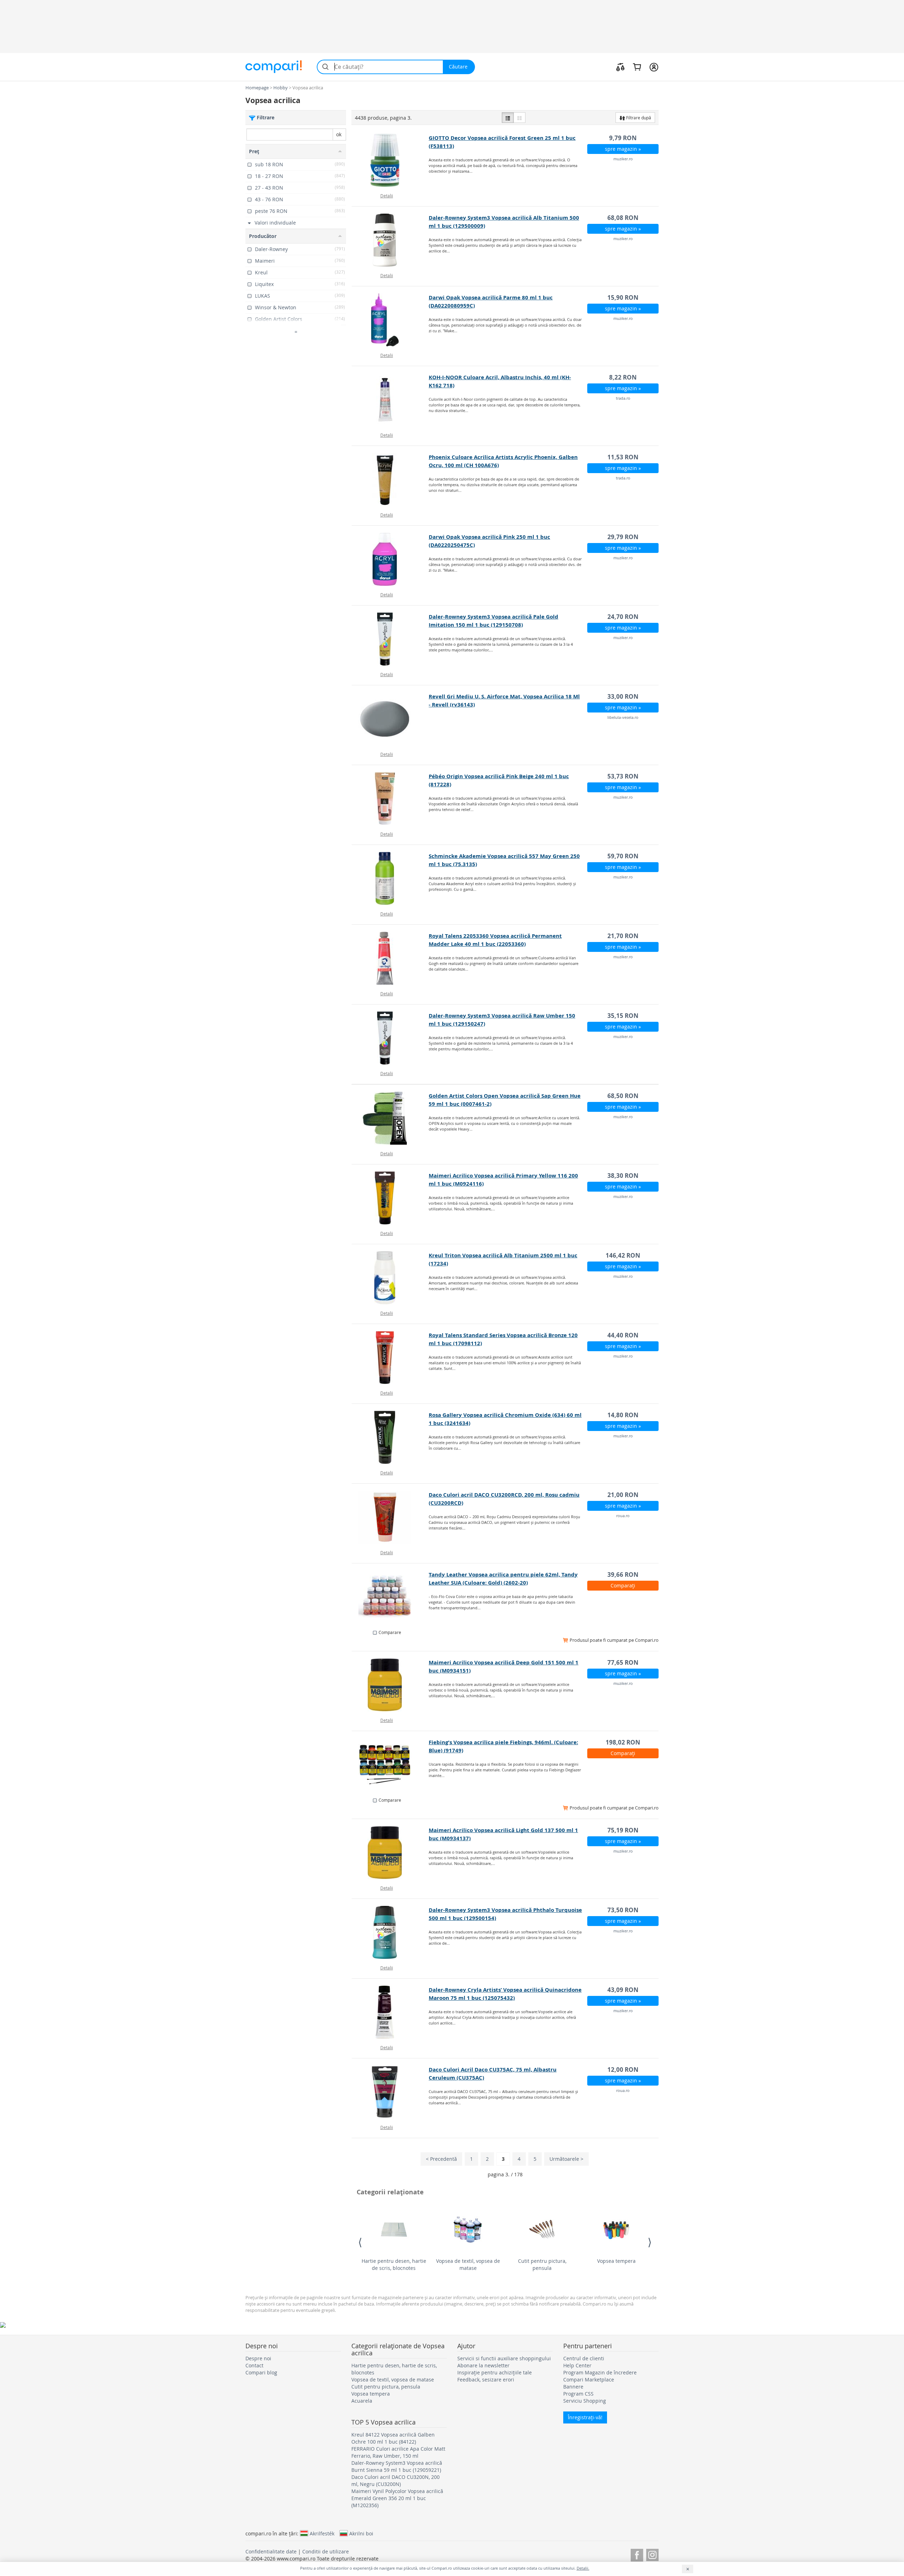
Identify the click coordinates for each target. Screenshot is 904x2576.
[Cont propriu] (654, 67)
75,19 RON (623, 1830)
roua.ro (623, 1516)
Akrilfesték (322, 2533)
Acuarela (362, 2401)
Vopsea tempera (616, 2261)
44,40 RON (623, 1335)
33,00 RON (623, 696)
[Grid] (519, 118)
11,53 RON (623, 457)
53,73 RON (623, 776)
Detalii (387, 196)
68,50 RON (623, 1096)
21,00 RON (623, 1495)
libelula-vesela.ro (623, 717)
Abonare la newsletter (483, 2365)
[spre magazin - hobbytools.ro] (390, 1597)
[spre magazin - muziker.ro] (390, 160)
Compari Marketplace (589, 2380)
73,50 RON (623, 1910)
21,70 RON (623, 936)
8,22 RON (623, 377)
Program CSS (578, 2394)
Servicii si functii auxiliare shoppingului (504, 2358)
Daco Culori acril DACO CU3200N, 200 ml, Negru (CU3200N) (395, 2480)
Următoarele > (566, 2159)
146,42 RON (623, 1255)
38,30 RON (623, 1176)
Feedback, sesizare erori (486, 2380)
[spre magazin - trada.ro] (390, 400)
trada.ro (623, 398)
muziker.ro (623, 159)
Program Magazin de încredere (600, 2372)
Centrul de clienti (584, 2358)
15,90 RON (623, 297)
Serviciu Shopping (585, 2401)
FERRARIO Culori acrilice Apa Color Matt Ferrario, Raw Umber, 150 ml (398, 2452)
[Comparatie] (620, 67)
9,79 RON (623, 138)
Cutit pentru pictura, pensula (542, 2264)
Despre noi (258, 2358)
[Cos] (637, 67)
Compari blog (261, 2372)
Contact (254, 2365)
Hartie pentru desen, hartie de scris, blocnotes (394, 2264)
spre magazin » (623, 149)
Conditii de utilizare (326, 2551)
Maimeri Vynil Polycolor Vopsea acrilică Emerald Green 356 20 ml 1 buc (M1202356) (397, 2498)
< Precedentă (441, 2159)
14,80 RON (623, 1415)
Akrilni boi (361, 2533)
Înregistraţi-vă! (585, 2417)
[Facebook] (637, 2554)
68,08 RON (623, 218)
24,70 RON (623, 617)
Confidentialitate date (271, 2551)
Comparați (623, 1585)
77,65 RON (623, 1662)
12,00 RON (623, 2070)
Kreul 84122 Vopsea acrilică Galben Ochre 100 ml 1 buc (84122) (393, 2438)
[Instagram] (652, 2554)
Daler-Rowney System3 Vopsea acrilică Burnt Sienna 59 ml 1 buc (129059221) (397, 2466)
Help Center (577, 2365)
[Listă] (508, 118)
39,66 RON (623, 1575)
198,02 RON (623, 1742)
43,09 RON (623, 1990)
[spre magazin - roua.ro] (390, 1517)
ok (339, 134)
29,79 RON (623, 537)
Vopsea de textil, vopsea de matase (468, 2264)
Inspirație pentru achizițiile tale (495, 2372)
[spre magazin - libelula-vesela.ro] (390, 719)
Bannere (573, 2387)
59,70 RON (623, 856)
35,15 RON (623, 1016)
